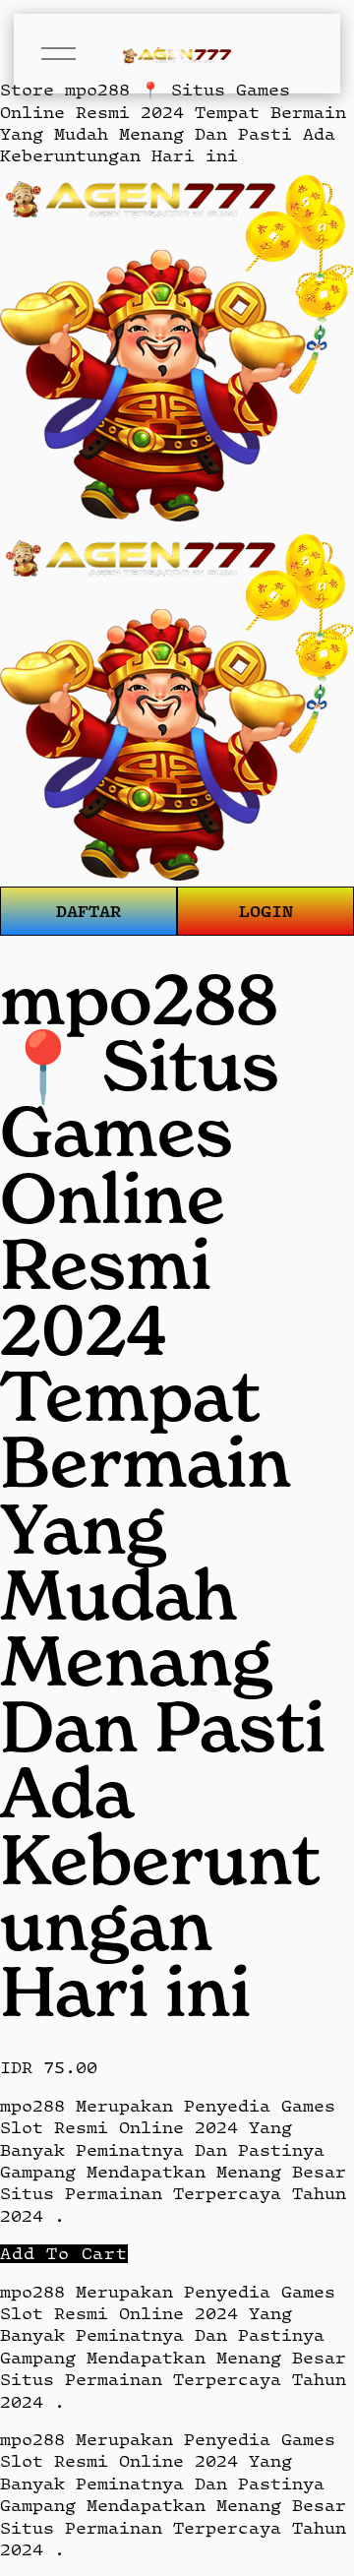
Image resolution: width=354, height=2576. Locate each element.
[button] (64, 2254)
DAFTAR (88, 911)
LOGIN (266, 911)
